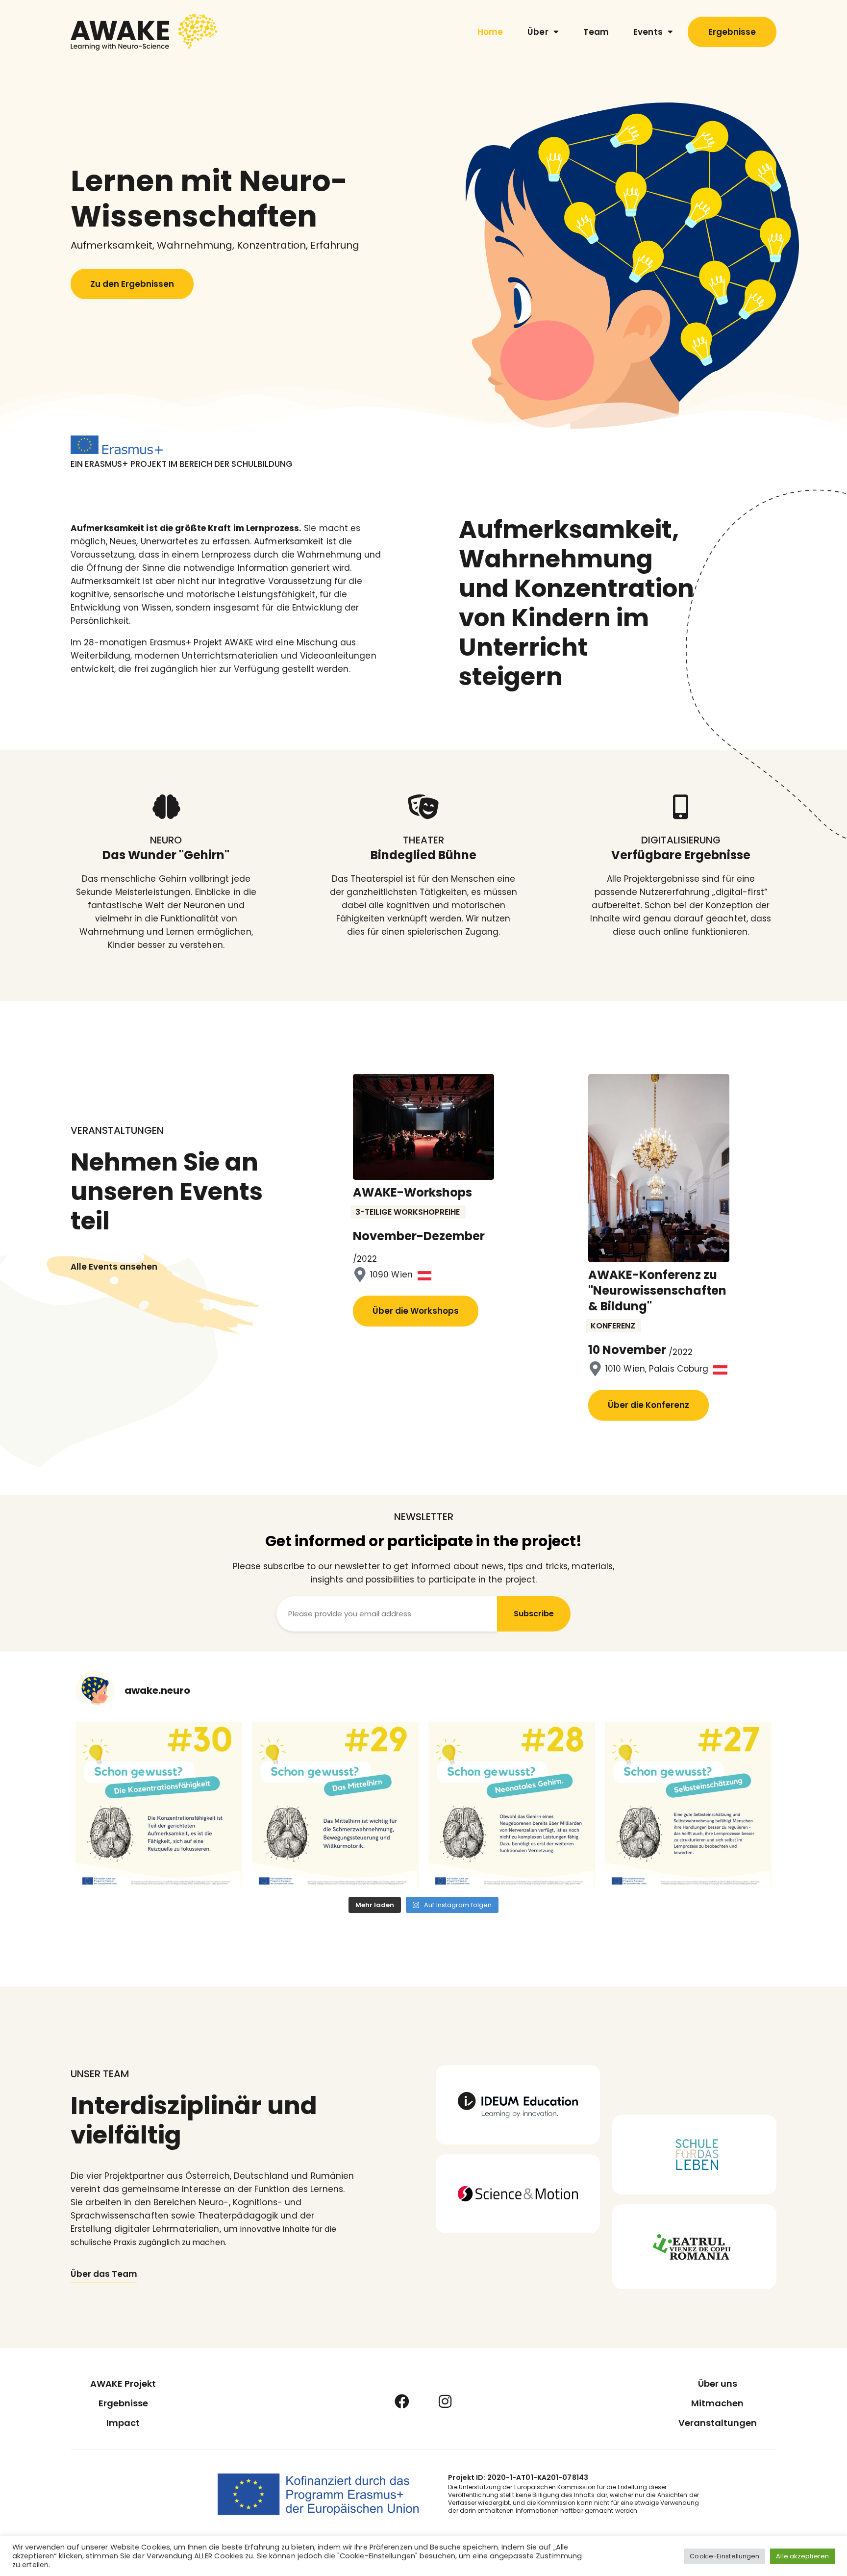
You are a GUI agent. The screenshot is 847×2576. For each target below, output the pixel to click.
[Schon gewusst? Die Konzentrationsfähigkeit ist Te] (159, 1805)
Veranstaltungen (718, 2423)
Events (648, 32)
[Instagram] (445, 2401)
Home (490, 32)
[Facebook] (402, 2401)
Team (596, 32)
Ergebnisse (123, 2403)
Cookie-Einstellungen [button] (724, 2556)
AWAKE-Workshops (412, 1193)
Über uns (718, 2384)
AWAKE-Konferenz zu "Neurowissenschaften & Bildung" (657, 1291)
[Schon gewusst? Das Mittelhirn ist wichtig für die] (335, 1805)
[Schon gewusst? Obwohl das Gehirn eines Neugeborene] (512, 1805)
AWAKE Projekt (123, 2384)
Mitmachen (717, 2403)
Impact (123, 2423)
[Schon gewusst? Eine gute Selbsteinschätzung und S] (688, 1805)
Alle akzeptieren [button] (802, 2556)
